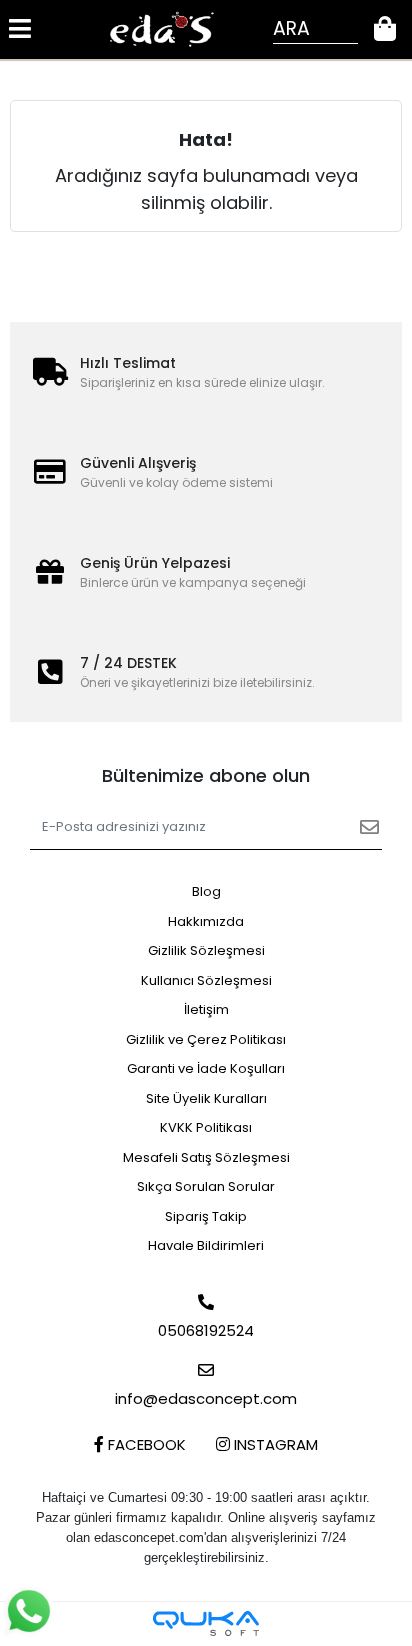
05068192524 (206, 1330)
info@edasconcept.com (206, 1398)
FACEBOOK (145, 1444)
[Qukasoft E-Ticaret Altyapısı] (206, 1623)
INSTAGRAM (274, 1444)
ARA (291, 28)
